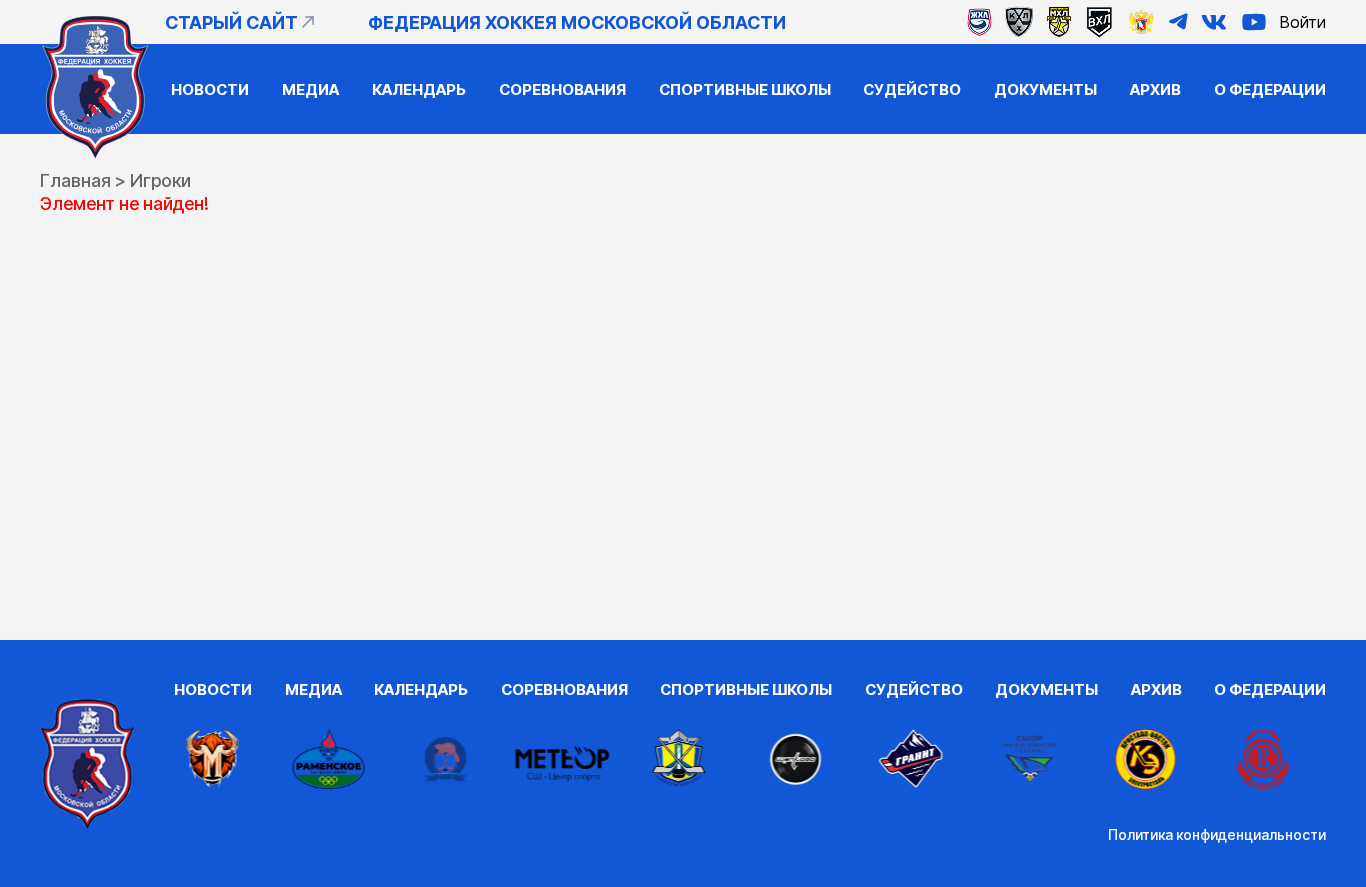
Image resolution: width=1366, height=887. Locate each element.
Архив (1155, 89)
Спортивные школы (745, 89)
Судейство (912, 89)
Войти (1303, 22)
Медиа (310, 89)
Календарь (419, 89)
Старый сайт (231, 22)
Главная (75, 180)
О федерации (1270, 89)
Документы (1045, 89)
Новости (210, 89)
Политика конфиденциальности (1217, 834)
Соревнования (562, 89)
